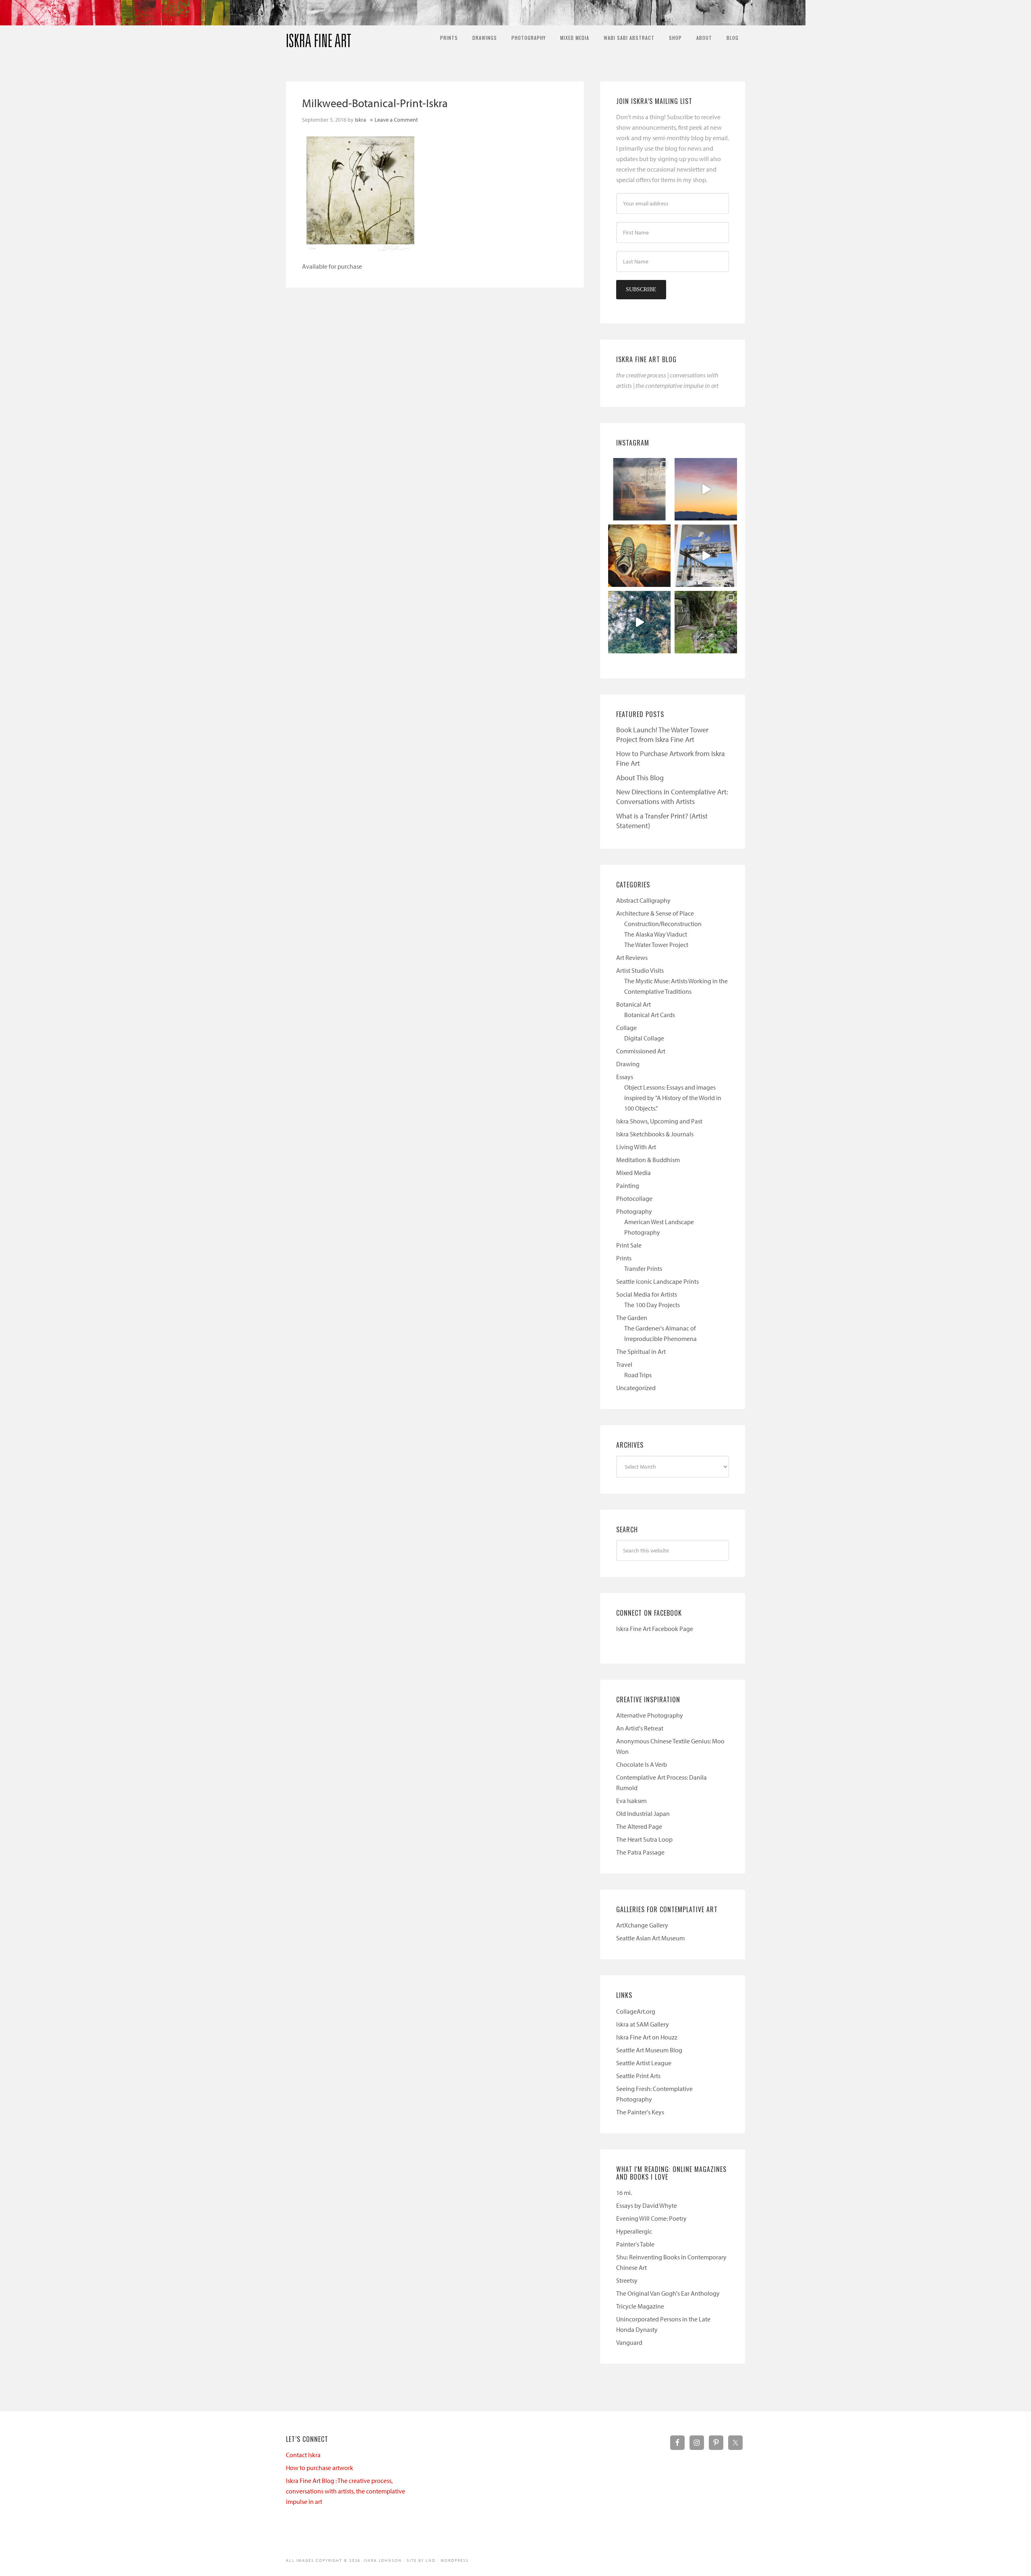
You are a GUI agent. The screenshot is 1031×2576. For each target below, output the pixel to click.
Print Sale (629, 1245)
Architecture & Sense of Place (655, 913)
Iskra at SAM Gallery (643, 2024)
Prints (624, 1258)
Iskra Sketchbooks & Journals (655, 1134)
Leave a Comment (396, 120)
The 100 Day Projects (652, 1305)
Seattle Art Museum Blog (649, 2050)
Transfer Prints (643, 1268)
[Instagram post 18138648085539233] (706, 489)
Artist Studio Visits (640, 970)
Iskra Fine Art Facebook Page (655, 1629)
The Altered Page (639, 1826)
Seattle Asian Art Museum (650, 1938)
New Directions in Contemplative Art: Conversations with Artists (672, 797)
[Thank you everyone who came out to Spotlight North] (706, 622)
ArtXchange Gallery (642, 1925)
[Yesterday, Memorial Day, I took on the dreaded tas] (639, 556)
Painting (628, 1185)
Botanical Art (634, 1004)
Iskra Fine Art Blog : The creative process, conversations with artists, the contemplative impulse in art (346, 2491)
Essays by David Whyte (647, 2205)
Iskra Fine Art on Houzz (647, 2037)
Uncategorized (636, 1388)
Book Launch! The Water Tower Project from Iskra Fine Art (662, 735)
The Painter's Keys (640, 2112)
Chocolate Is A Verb (642, 1764)
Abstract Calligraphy (643, 900)
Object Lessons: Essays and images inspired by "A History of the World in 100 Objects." (673, 1098)
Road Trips (638, 1375)
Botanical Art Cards (650, 1015)
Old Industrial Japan (643, 1813)
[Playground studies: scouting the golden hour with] (639, 489)
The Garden (632, 1318)
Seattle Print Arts (638, 2076)
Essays (625, 1077)
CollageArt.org (636, 2011)
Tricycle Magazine (640, 2306)
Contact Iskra (303, 2455)
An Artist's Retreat (640, 1728)
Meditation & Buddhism (648, 1160)
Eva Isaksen (631, 1801)
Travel (624, 1364)
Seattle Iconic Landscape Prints (657, 1281)
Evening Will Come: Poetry (651, 2218)
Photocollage (634, 1198)
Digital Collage (644, 1038)
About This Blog (640, 778)
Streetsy (627, 2280)
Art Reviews (632, 957)
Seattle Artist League (644, 2063)
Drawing (628, 1064)
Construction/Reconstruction (663, 924)
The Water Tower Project (656, 945)
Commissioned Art (641, 1051)
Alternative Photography (650, 1715)
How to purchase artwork (320, 2468)
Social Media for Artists (647, 1294)
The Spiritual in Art (641, 1351)
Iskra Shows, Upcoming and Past (659, 1121)
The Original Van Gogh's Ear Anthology (668, 2293)
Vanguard (629, 2342)
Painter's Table (635, 2244)
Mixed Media (634, 1173)
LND (431, 2560)
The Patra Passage (640, 1852)
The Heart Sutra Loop (644, 1839)
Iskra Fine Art (319, 37)
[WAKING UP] (639, 622)
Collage (626, 1028)
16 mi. (624, 2193)
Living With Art (636, 1147)
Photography (634, 1211)
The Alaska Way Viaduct (656, 934)
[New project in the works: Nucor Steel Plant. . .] (706, 556)
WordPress (455, 2560)
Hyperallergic (634, 2231)
